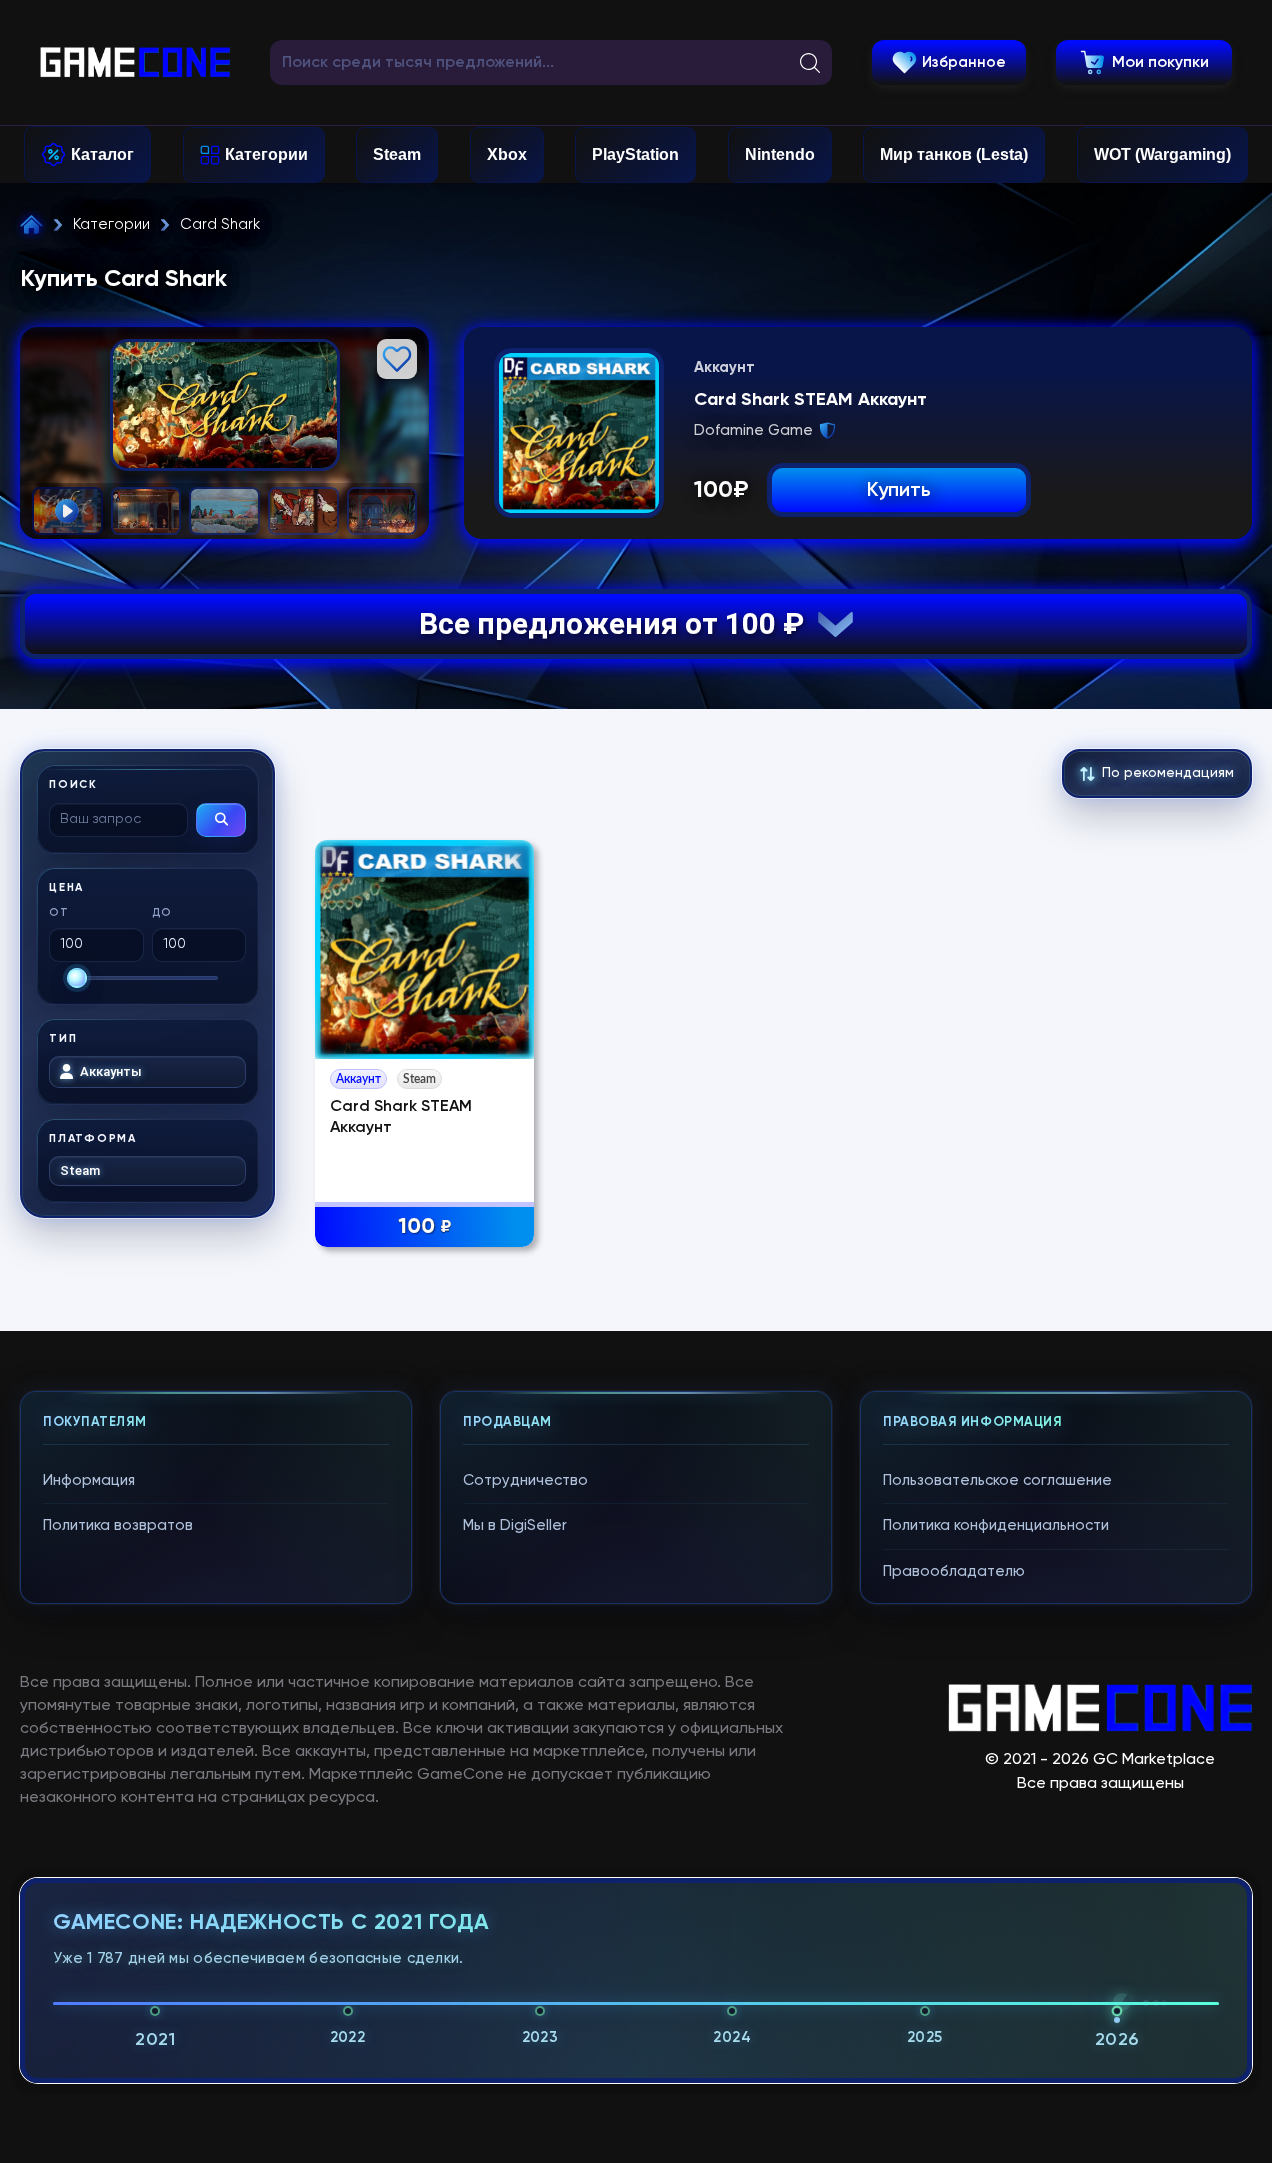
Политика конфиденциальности (996, 1525)
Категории (266, 154)
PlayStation (635, 154)
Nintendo (780, 154)
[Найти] (221, 820)
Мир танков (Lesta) (954, 154)
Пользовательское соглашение (997, 1480)
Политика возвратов (118, 1525)
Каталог (102, 154)
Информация (89, 1480)
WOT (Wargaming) (1162, 154)
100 (425, 1227)
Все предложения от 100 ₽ (618, 623)
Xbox (507, 154)
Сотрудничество (525, 1480)
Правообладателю (954, 1571)
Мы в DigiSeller (515, 1525)
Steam (397, 154)
